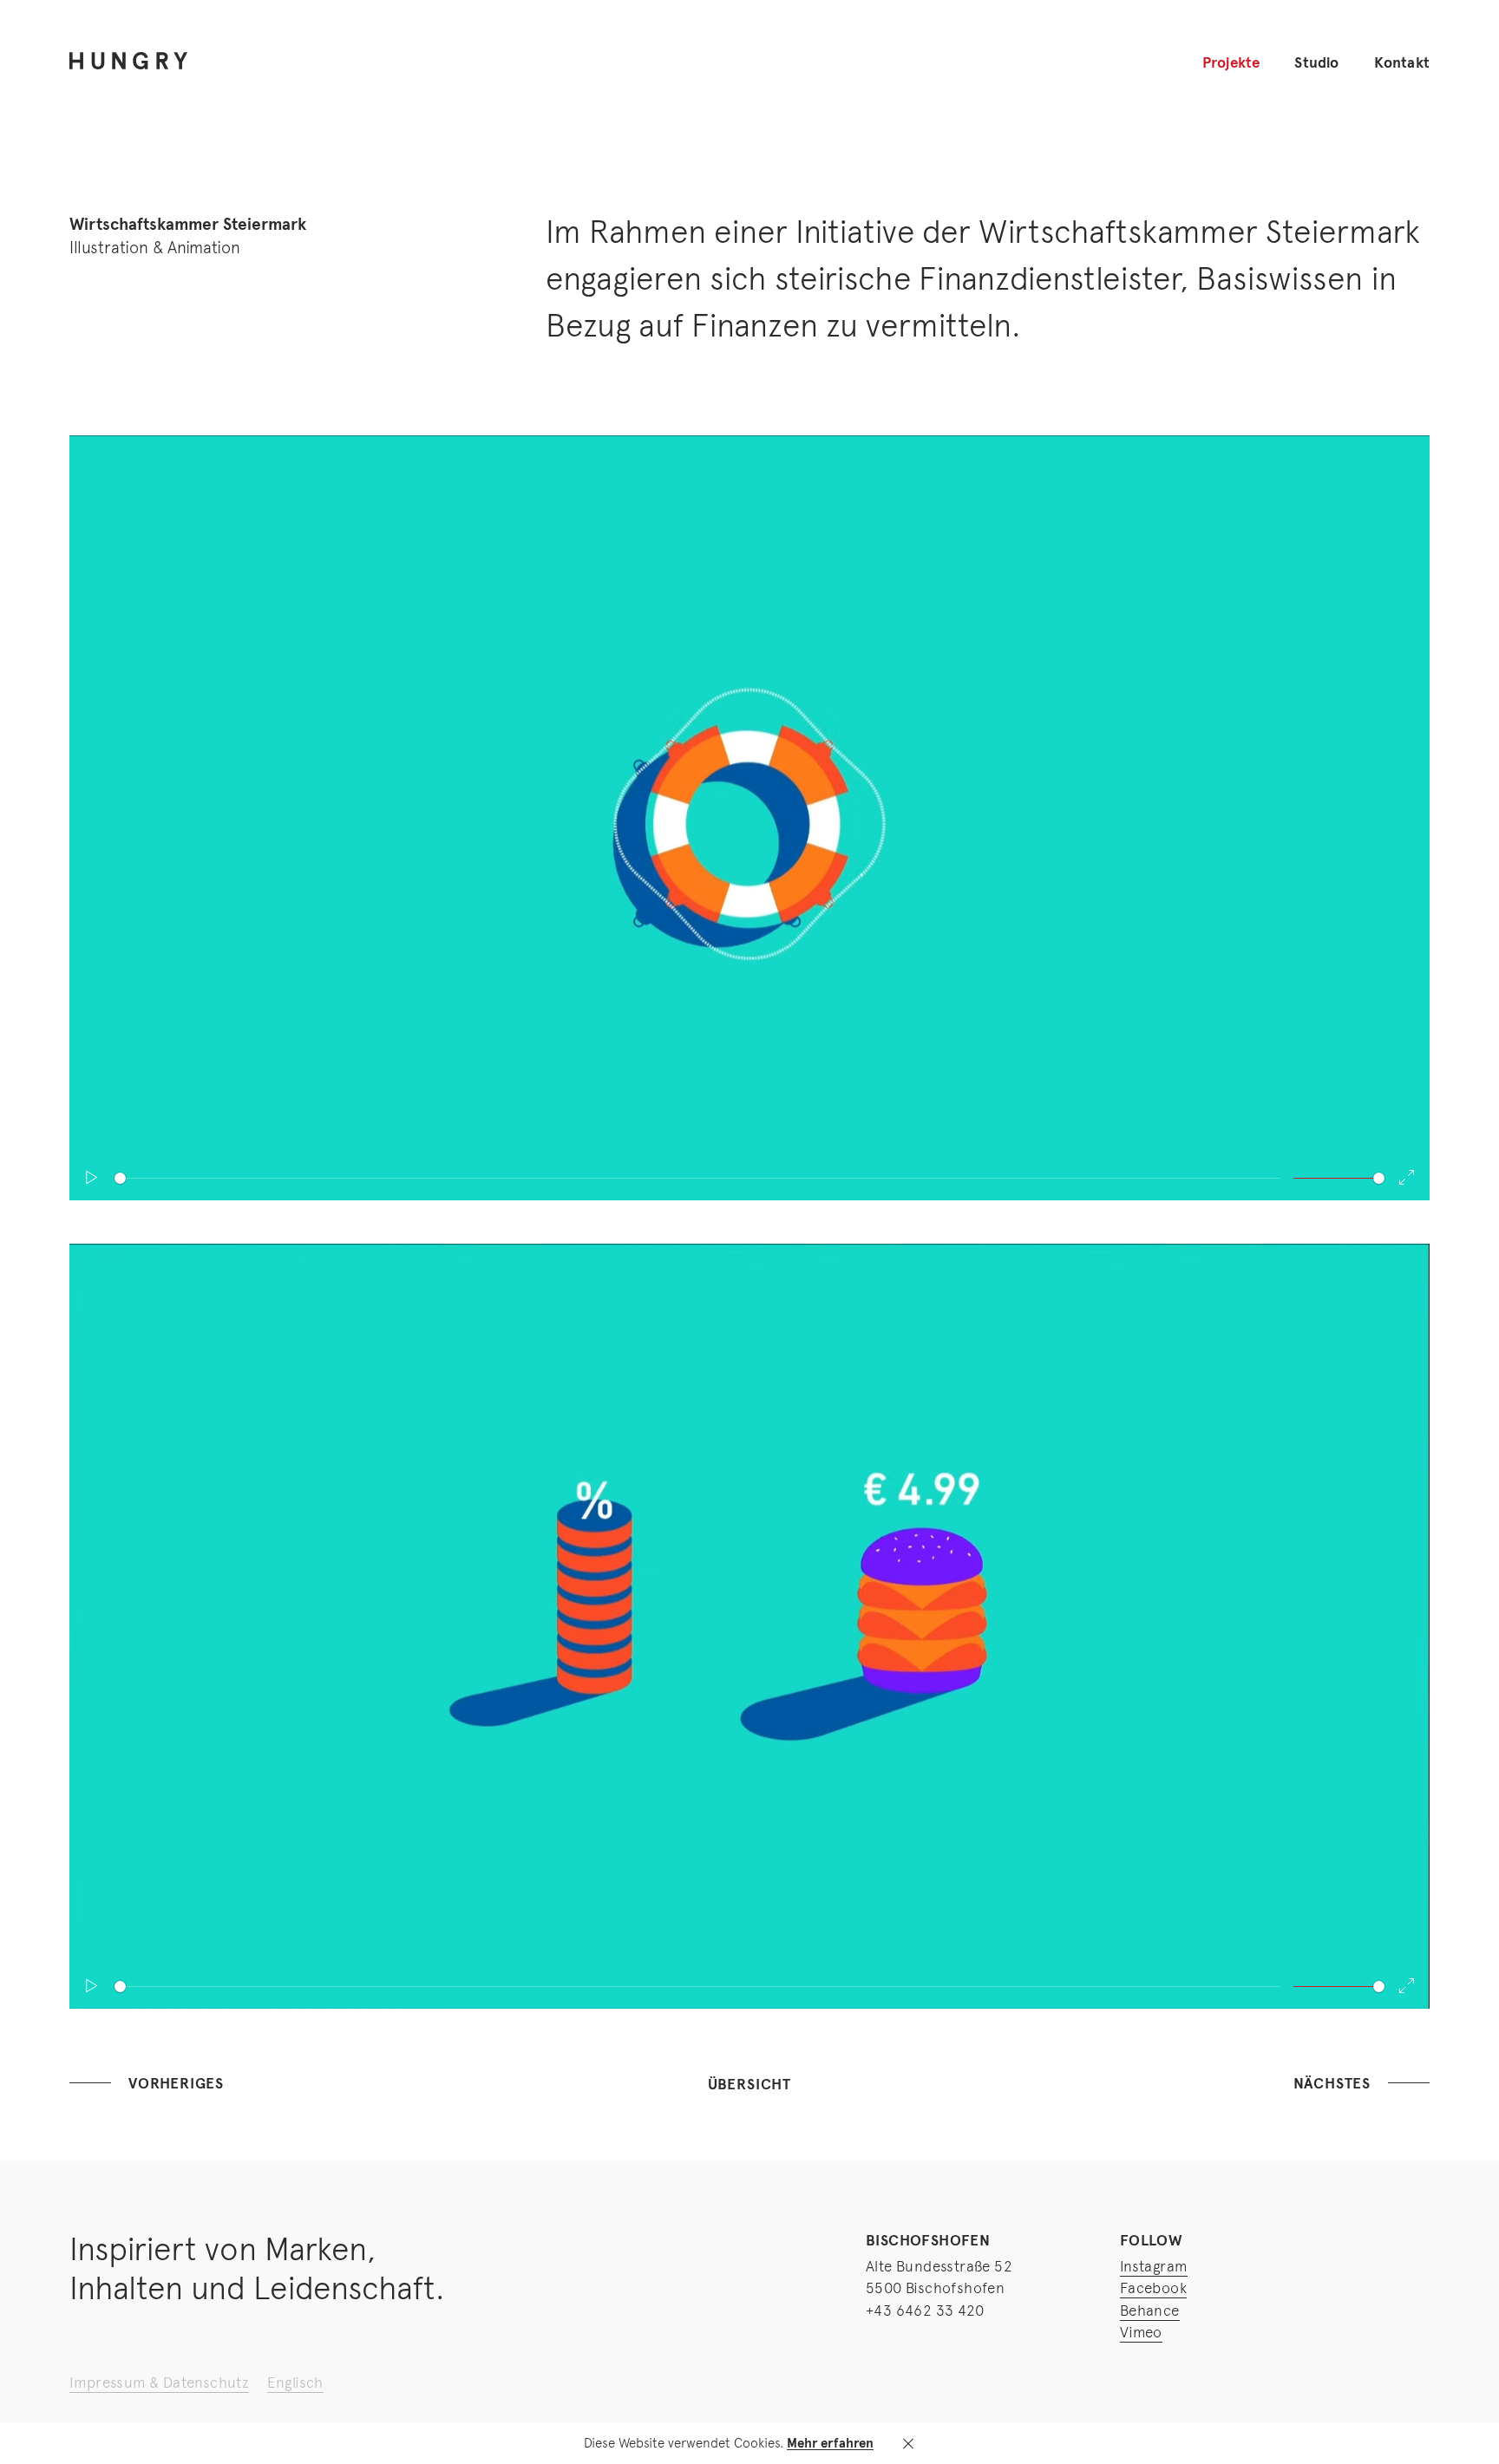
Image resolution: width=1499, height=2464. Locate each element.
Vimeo (1141, 2332)
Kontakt (1402, 63)
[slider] (697, 1178)
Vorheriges (176, 2084)
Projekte (1231, 63)
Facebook (1153, 2288)
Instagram (1154, 2266)
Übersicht (749, 2085)
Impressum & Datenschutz (159, 2382)
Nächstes (1332, 2084)
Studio (1316, 63)
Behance (1150, 2310)
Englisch (295, 2382)
